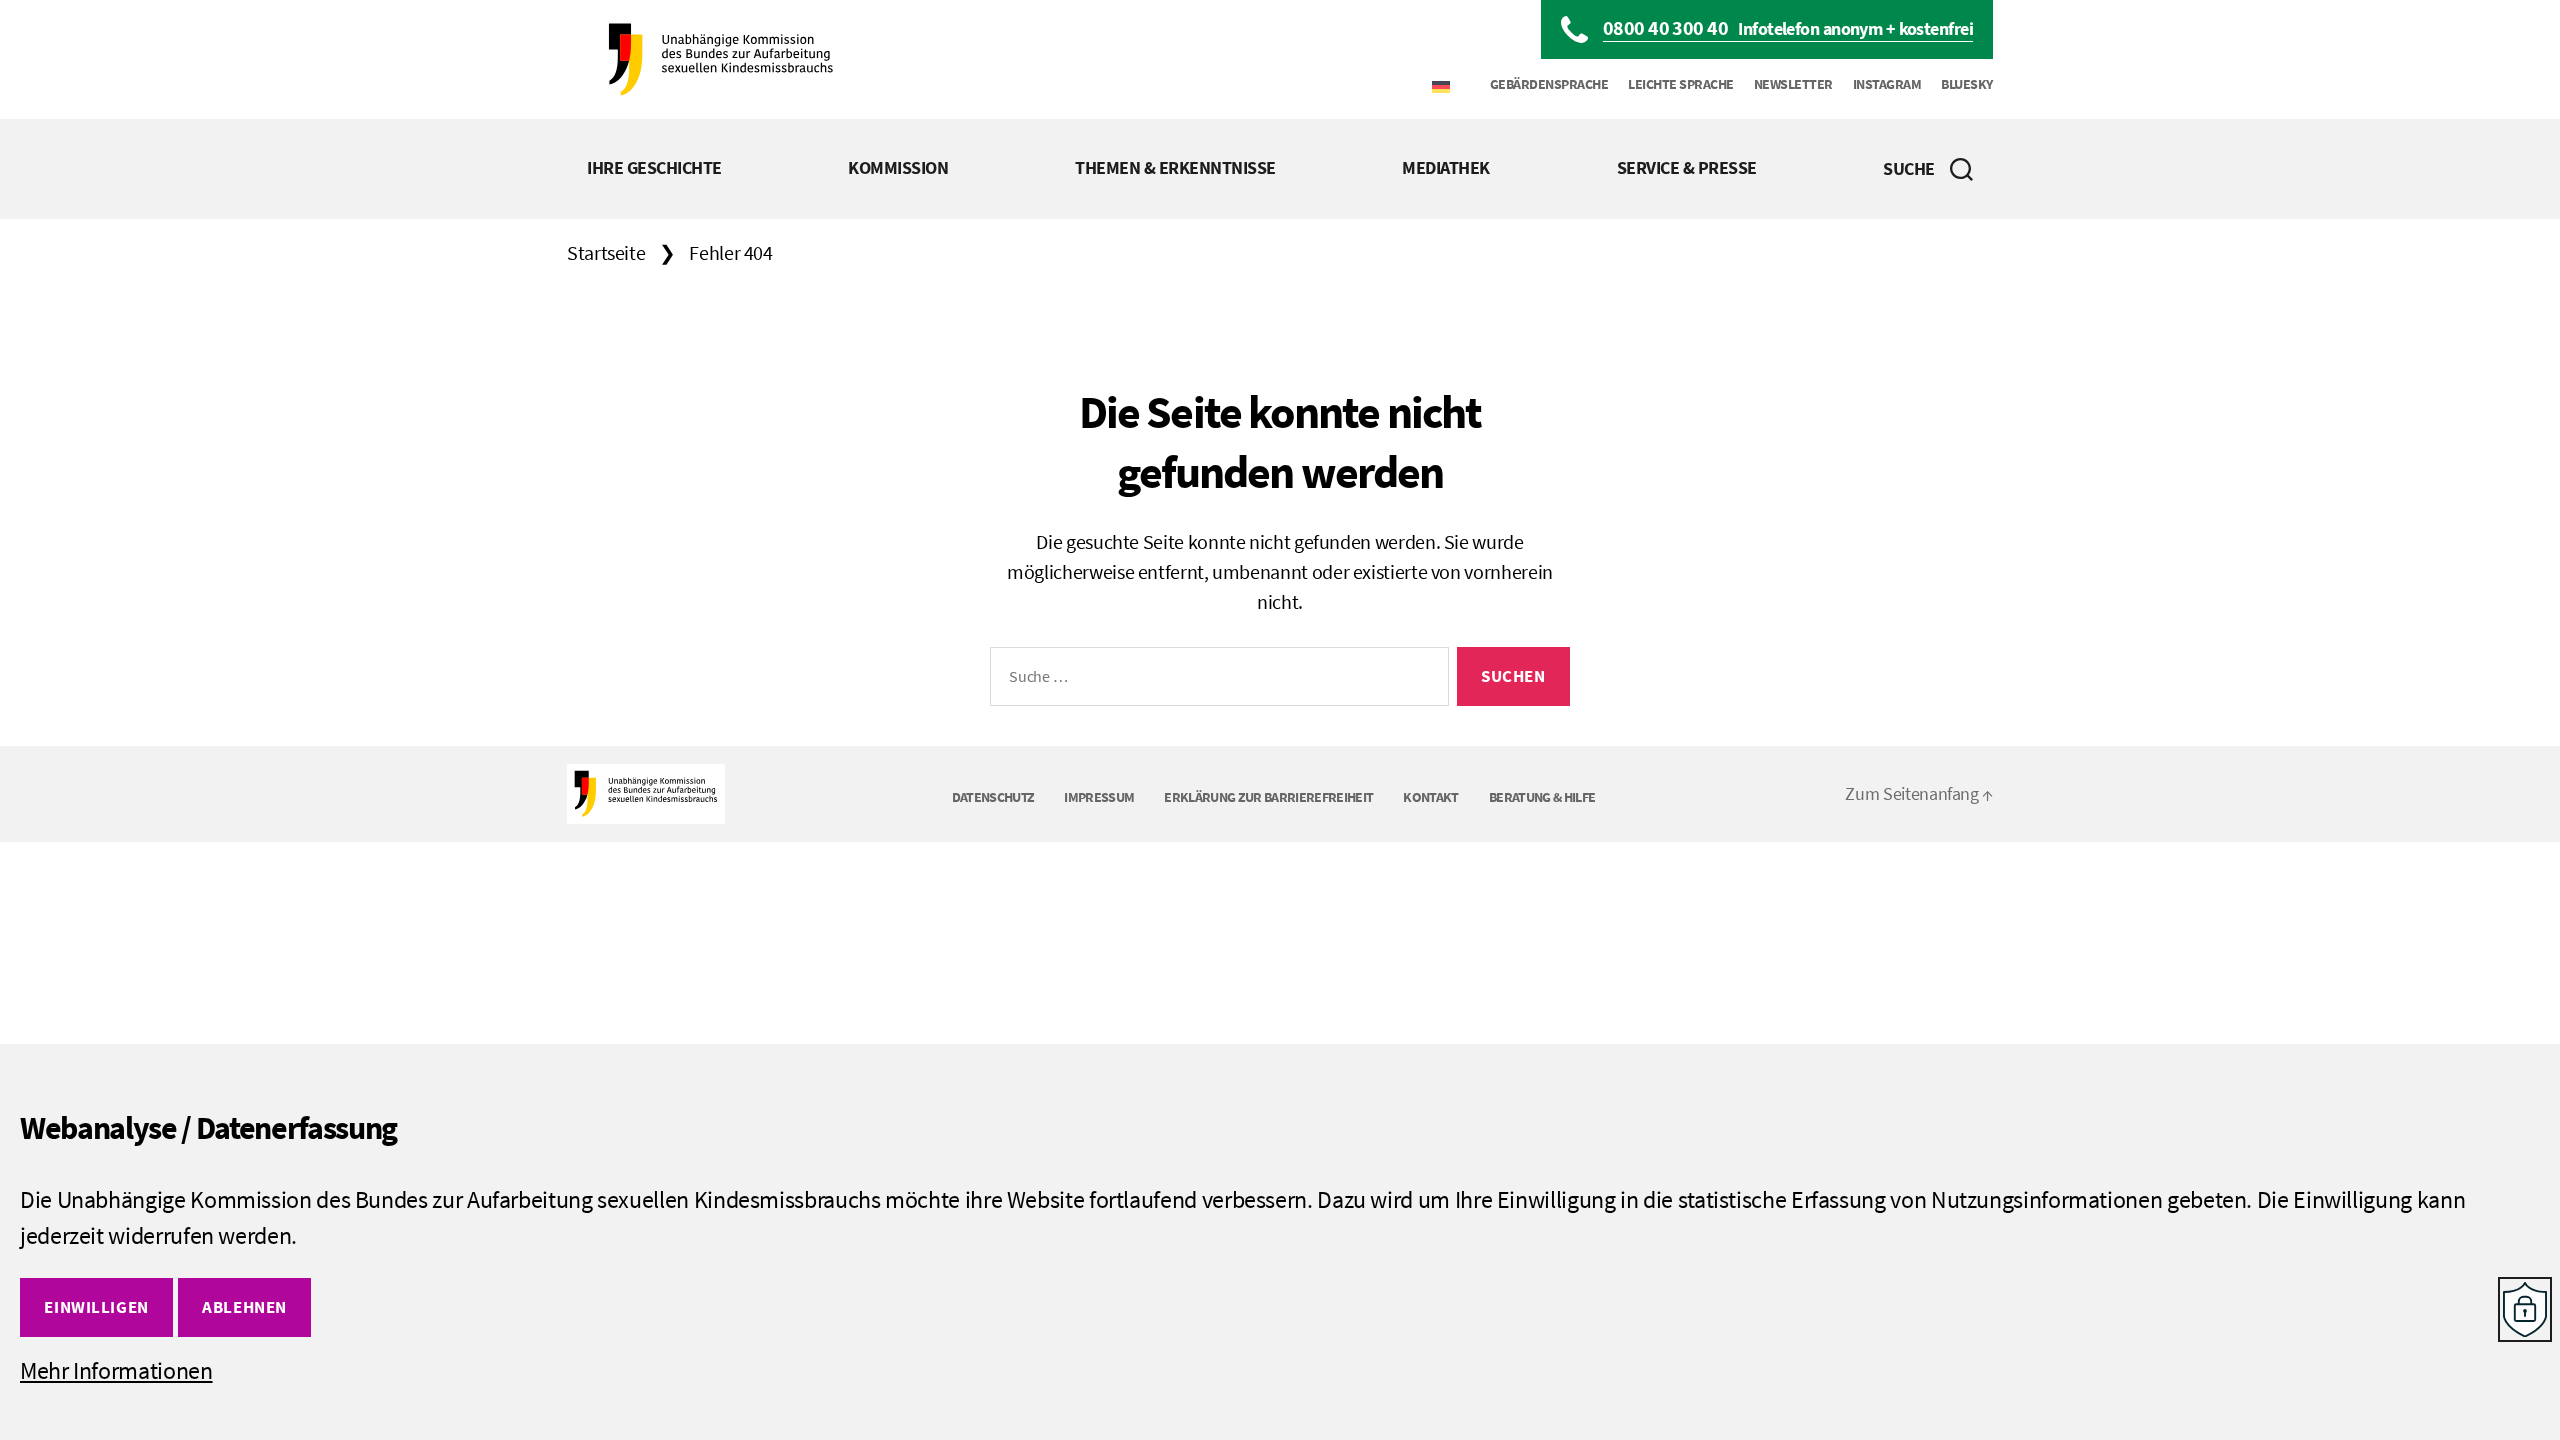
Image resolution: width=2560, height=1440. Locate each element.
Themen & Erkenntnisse (1175, 167)
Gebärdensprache (1549, 84)
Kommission (898, 167)
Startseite (606, 252)
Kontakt (1430, 797)
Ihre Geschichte (654, 167)
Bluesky (1967, 84)
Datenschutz (993, 797)
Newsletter (1793, 84)
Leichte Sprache (1681, 84)
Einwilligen (96, 1307)
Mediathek (1446, 167)
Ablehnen (244, 1307)
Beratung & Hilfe (1542, 797)
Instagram (1887, 84)
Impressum (1099, 797)
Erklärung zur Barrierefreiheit (1268, 797)
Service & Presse (1687, 167)
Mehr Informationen (116, 1370)
